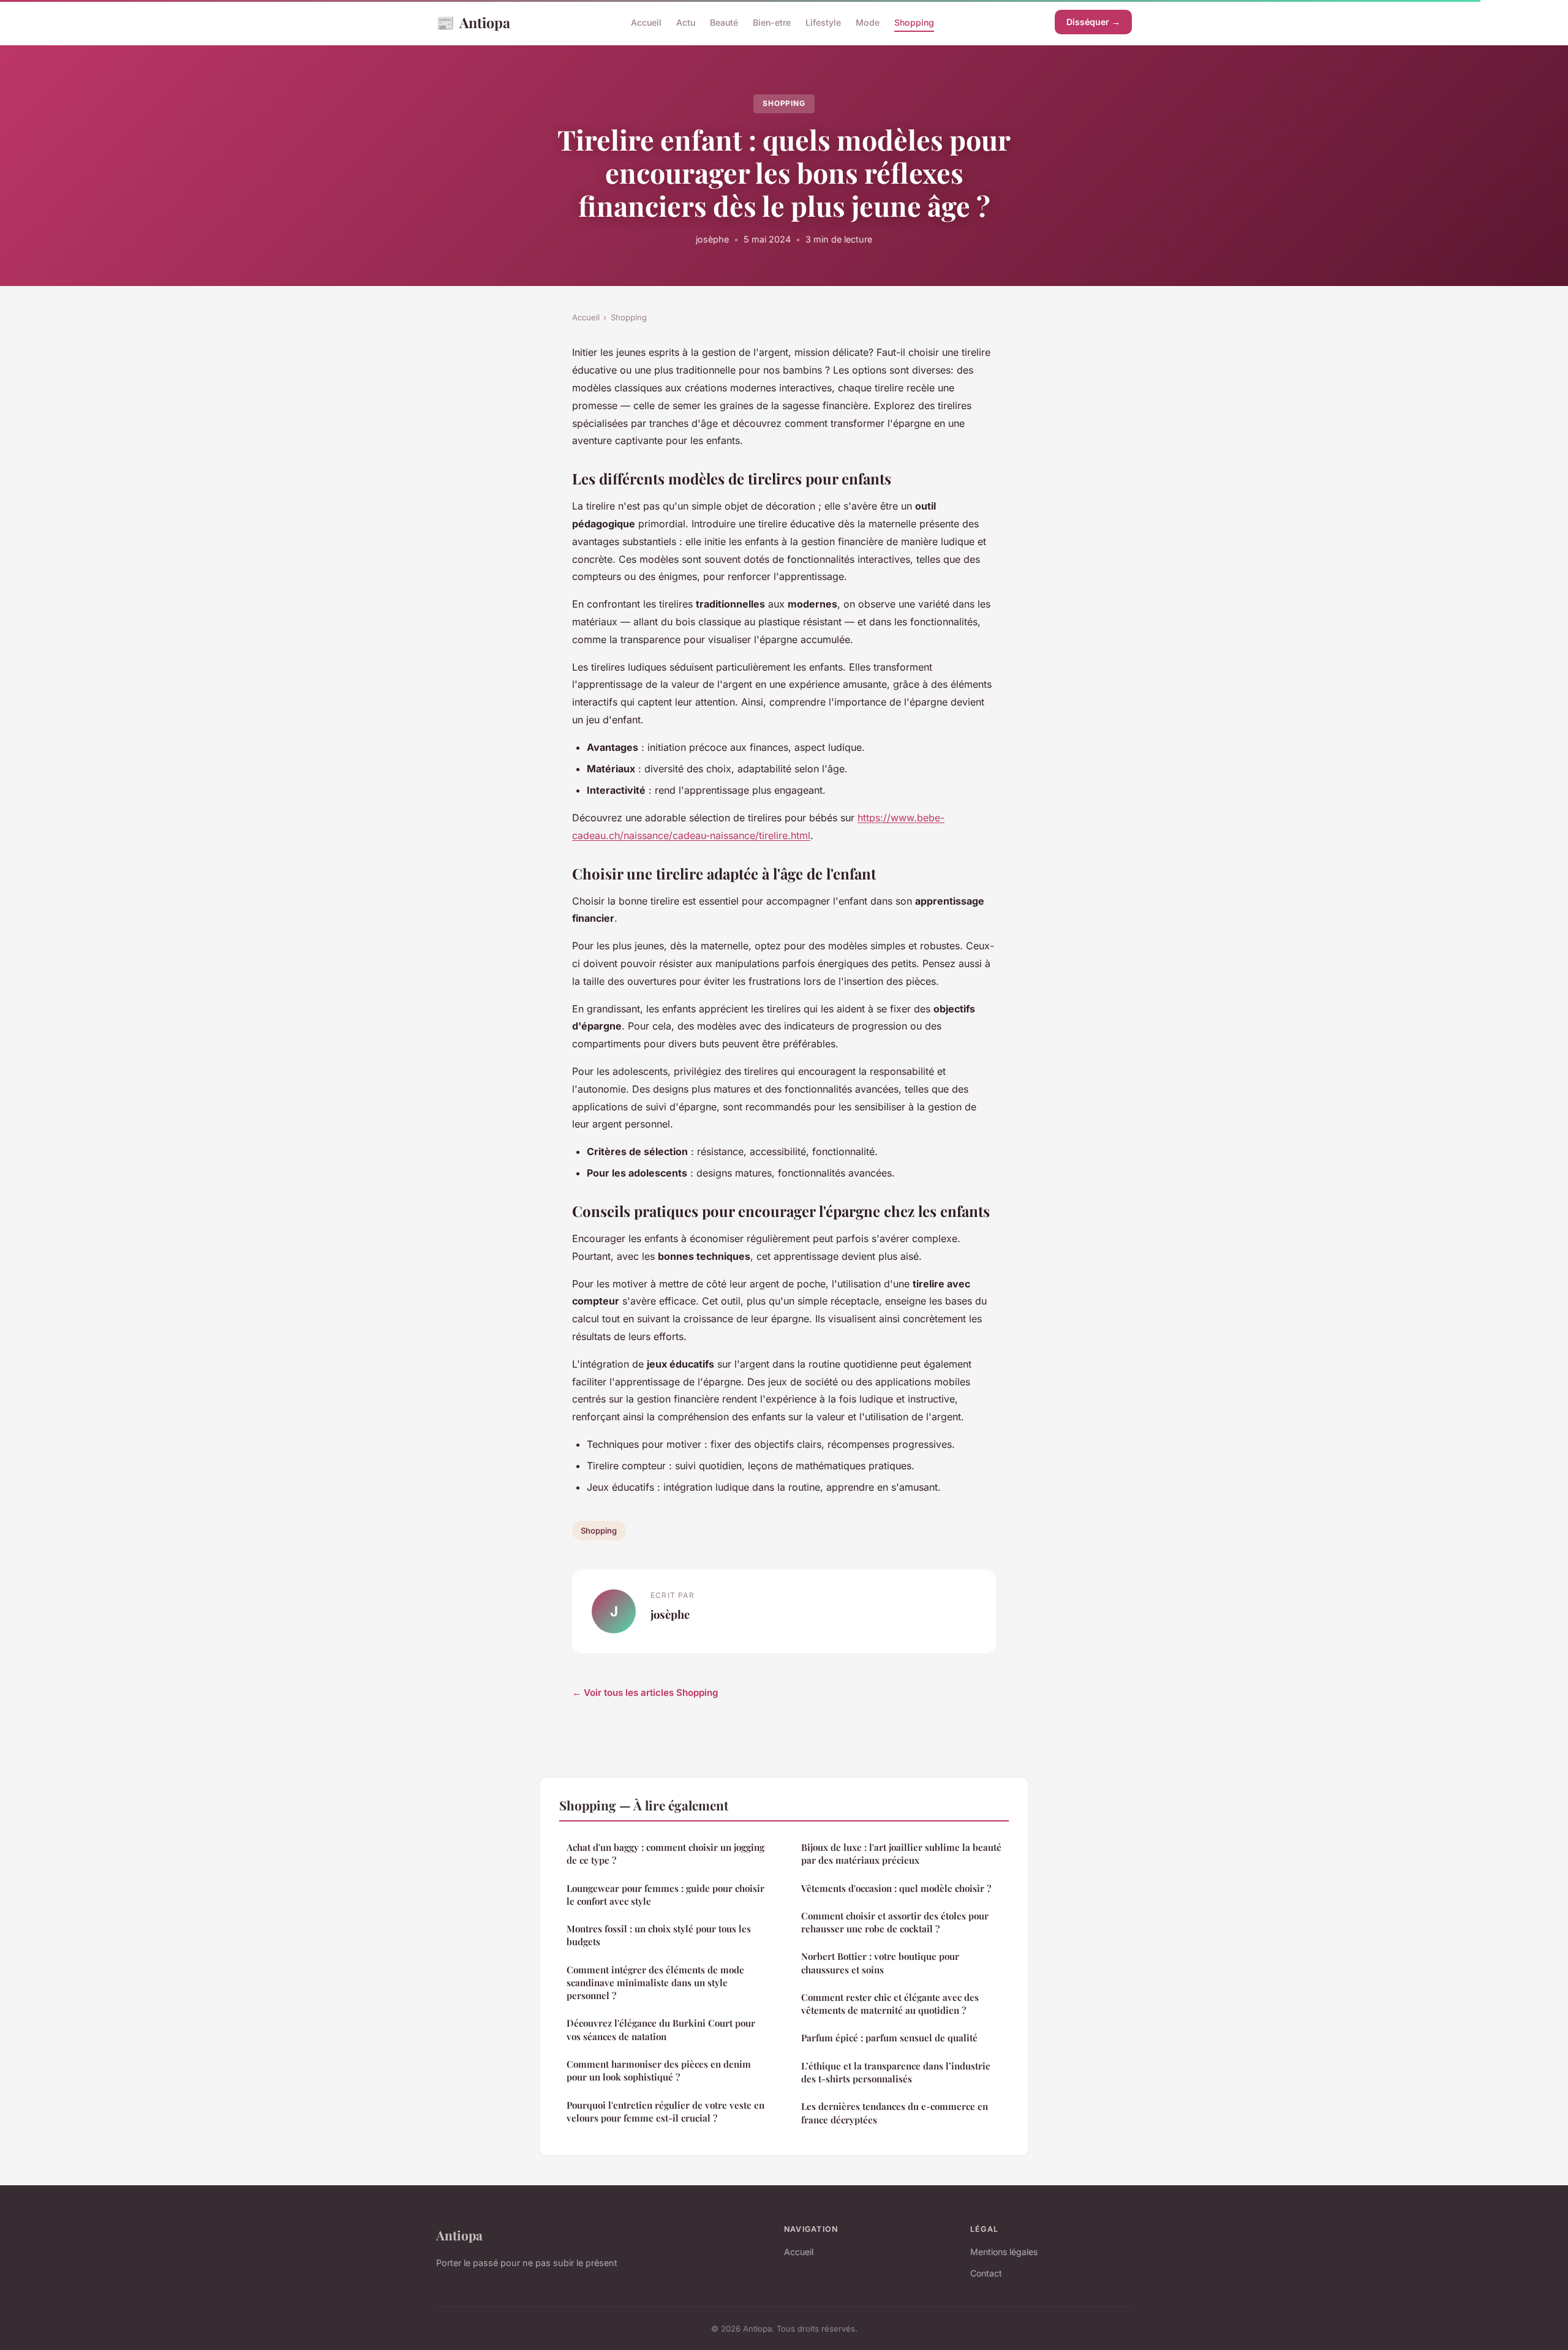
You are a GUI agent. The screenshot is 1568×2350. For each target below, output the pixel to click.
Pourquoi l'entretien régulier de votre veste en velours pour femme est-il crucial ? (665, 2111)
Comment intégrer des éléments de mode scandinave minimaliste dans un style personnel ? (655, 1983)
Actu (686, 22)
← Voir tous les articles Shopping (645, 1693)
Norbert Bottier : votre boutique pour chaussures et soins (880, 1963)
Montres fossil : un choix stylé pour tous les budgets (659, 1935)
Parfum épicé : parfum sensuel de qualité (889, 2038)
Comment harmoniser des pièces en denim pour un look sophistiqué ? (659, 2070)
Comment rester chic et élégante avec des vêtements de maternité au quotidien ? (890, 2004)
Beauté (724, 22)
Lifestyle (823, 22)
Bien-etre (772, 22)
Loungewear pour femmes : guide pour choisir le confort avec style (665, 1895)
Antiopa (473, 22)
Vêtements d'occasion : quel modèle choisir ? (896, 1888)
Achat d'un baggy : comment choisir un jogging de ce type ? (665, 1854)
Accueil (646, 22)
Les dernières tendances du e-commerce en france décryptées (895, 2113)
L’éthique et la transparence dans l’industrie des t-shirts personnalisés (896, 2072)
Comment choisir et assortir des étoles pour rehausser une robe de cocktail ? (895, 1922)
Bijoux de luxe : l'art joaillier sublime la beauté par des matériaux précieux (901, 1854)
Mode (868, 22)
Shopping (914, 22)
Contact (986, 2273)
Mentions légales (1004, 2252)
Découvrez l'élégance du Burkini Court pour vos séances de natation (661, 2029)
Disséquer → (1093, 22)
